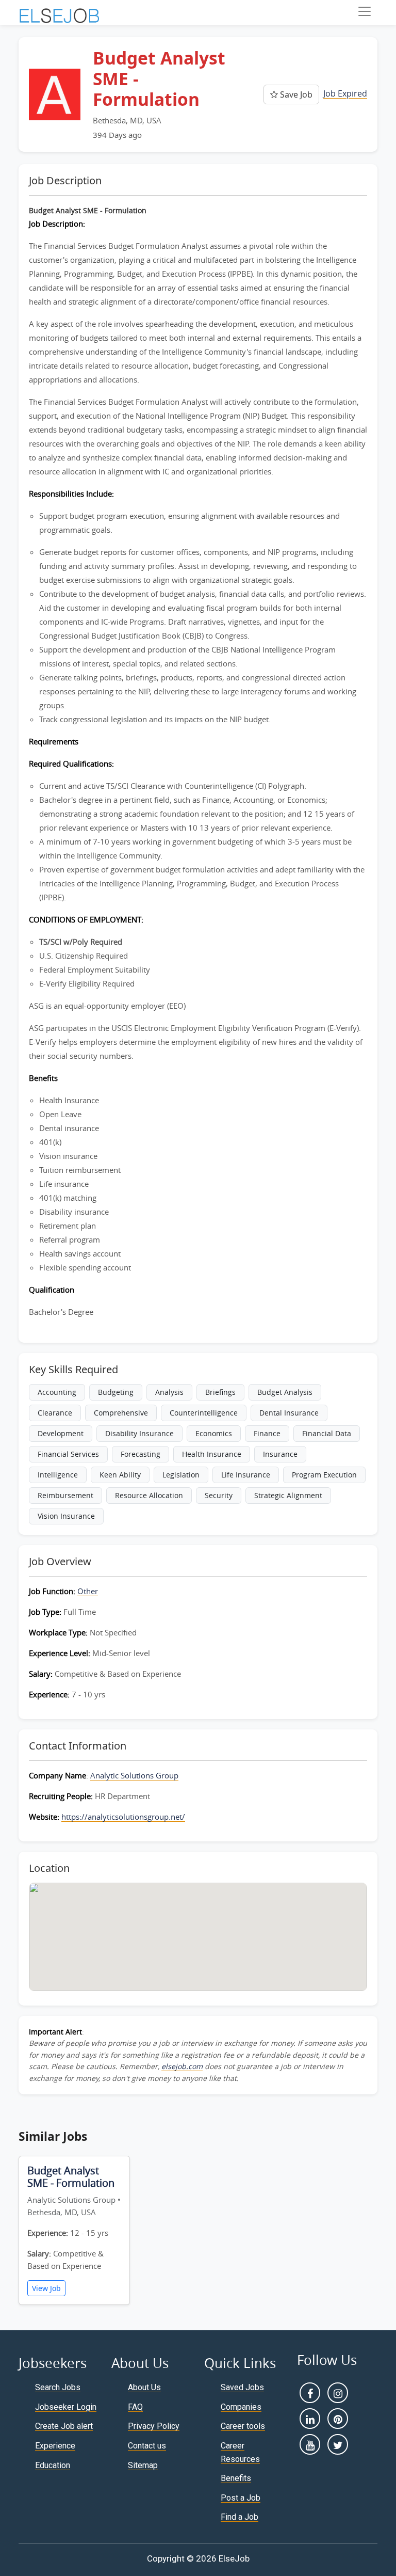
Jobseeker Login (66, 2407)
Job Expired (345, 93)
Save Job (295, 94)
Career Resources (240, 2452)
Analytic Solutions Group (134, 1775)
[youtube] (310, 2444)
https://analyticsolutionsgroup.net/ (123, 1817)
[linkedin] (310, 2419)
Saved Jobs (242, 2387)
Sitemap (143, 2465)
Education (53, 2465)
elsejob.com (182, 2066)
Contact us (147, 2446)
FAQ (135, 2407)
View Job (46, 2288)
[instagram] (338, 2393)
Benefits (236, 2478)
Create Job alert (64, 2426)
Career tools (243, 2426)
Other (88, 1591)
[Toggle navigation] (365, 11)
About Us (144, 2387)
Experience (55, 2446)
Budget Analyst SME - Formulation (71, 2177)
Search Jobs (58, 2387)
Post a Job (241, 2498)
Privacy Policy (154, 2426)
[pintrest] (338, 2419)
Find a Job (240, 2517)
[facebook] (310, 2393)
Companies (241, 2407)
